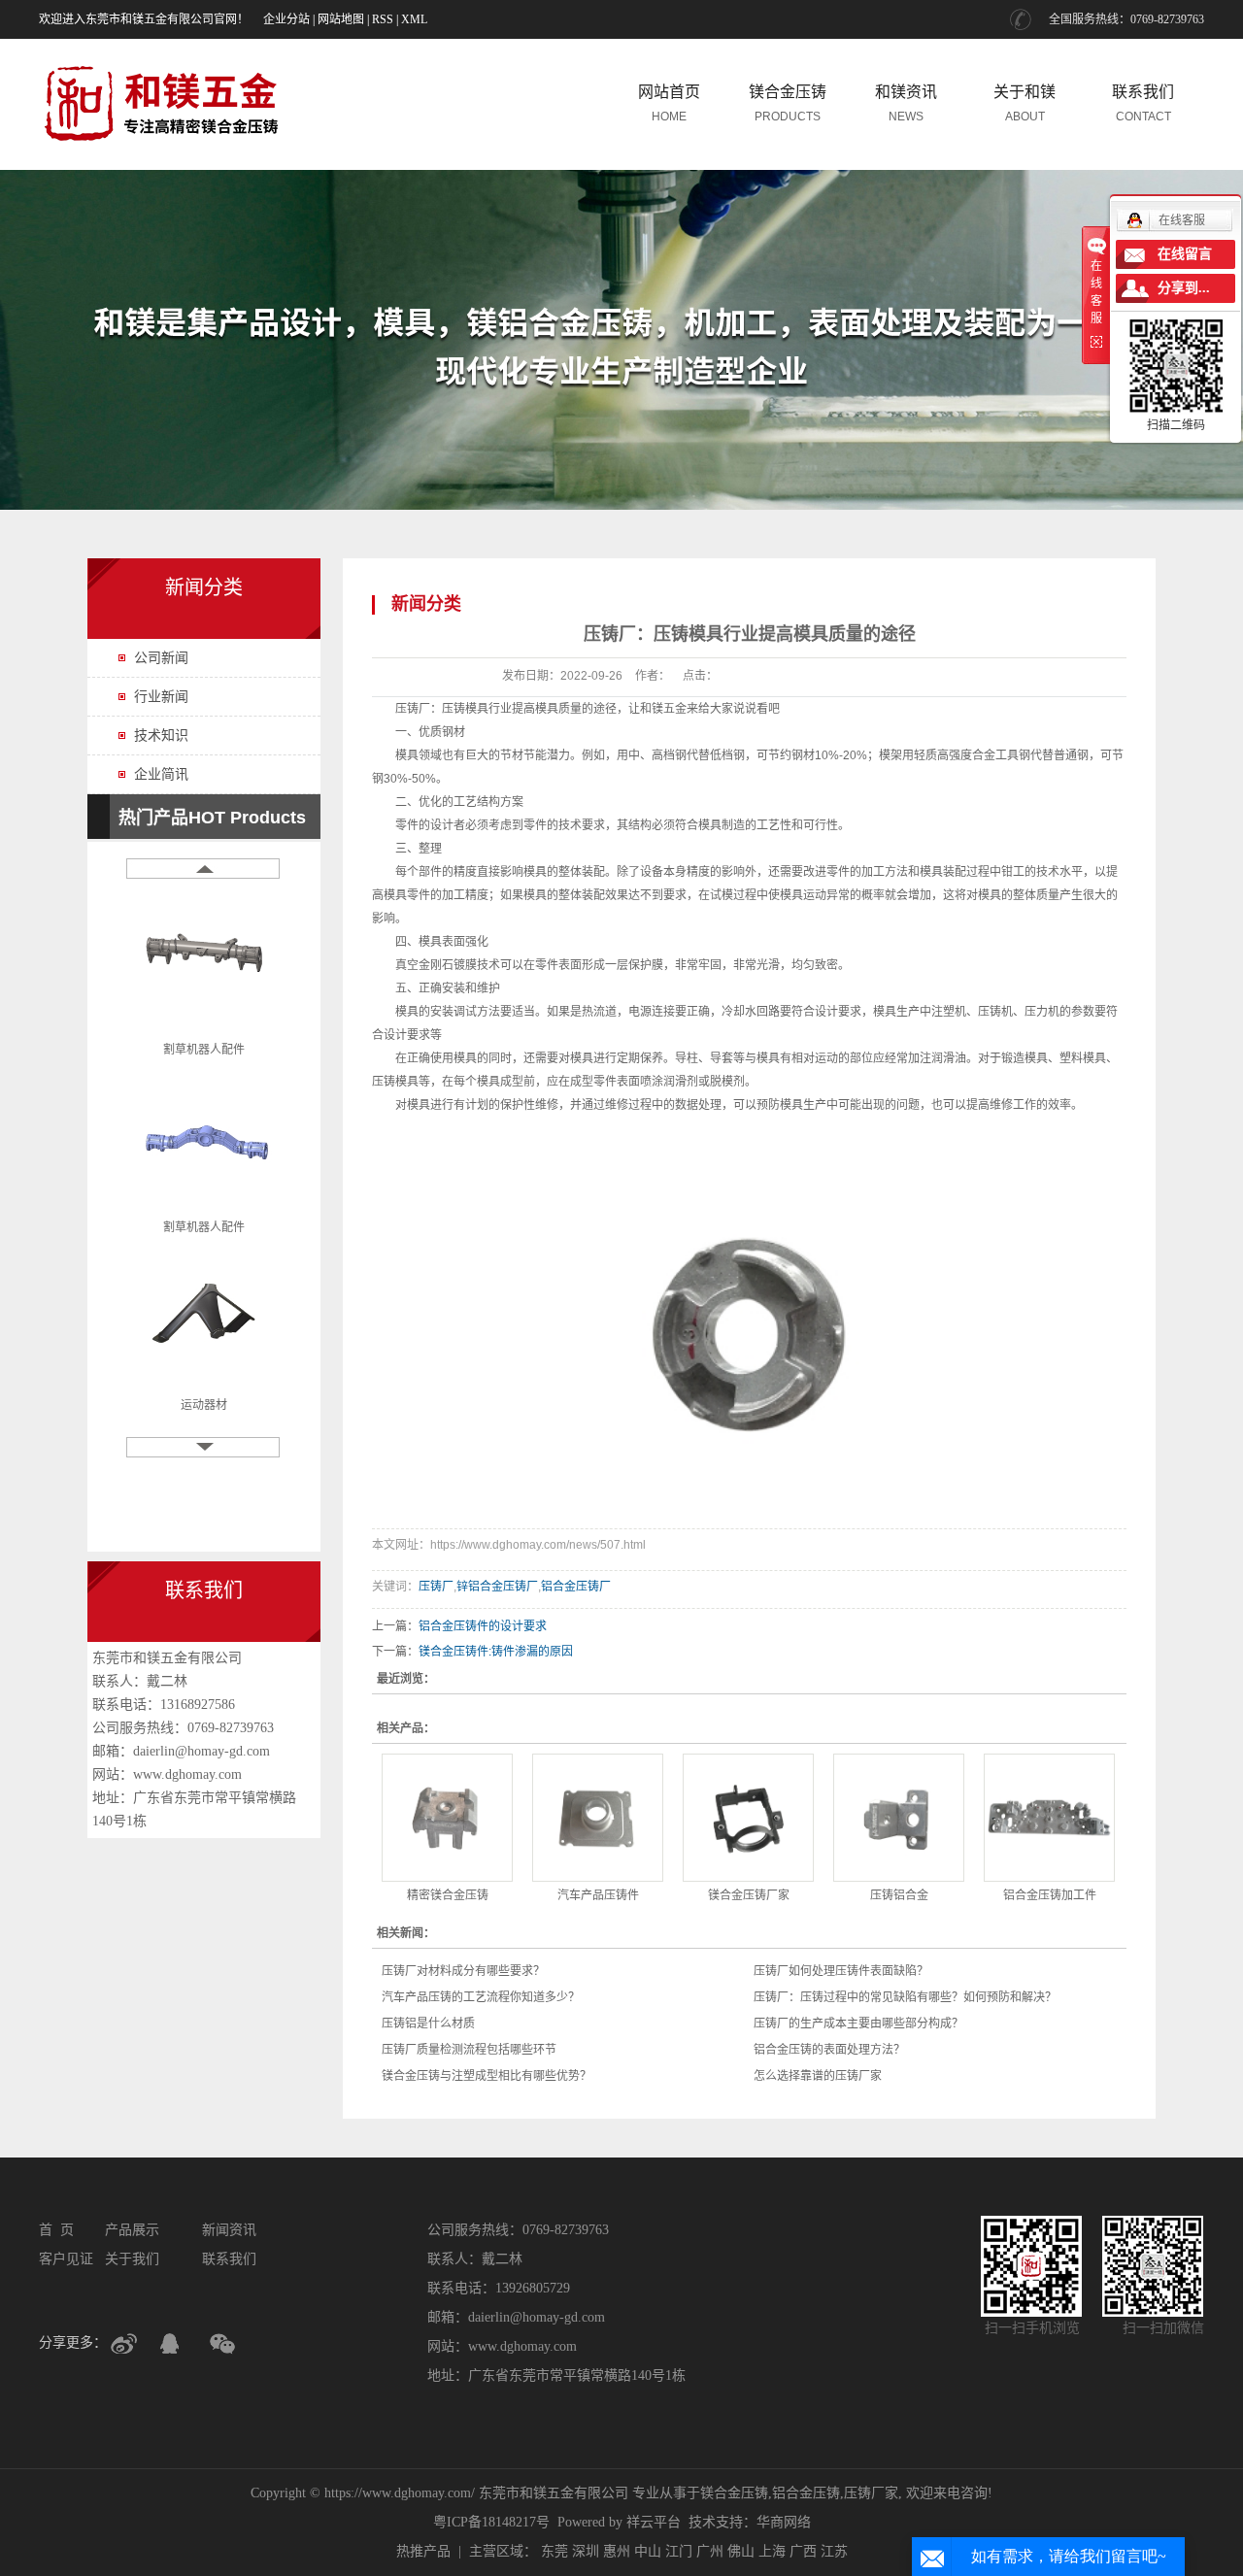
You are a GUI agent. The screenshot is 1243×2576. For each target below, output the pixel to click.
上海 (772, 2551)
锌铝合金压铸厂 (497, 1587)
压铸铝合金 (899, 1895)
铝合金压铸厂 (576, 1587)
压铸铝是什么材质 (428, 2024)
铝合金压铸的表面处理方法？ (829, 2050)
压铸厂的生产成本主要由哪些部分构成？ (858, 2024)
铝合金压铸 (806, 2493)
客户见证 (66, 2259)
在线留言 (1185, 254)
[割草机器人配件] (204, 949)
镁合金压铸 (788, 103)
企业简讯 (161, 774)
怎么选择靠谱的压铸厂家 (818, 2076)
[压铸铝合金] (899, 1818)
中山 (648, 2551)
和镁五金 (663, 709)
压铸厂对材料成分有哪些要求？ (463, 1971)
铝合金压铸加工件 (1050, 1895)
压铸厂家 (871, 2493)
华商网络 (784, 2522)
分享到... (1184, 288)
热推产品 (423, 2551)
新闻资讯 (229, 2230)
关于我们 (132, 2259)
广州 (710, 2551)
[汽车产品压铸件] (598, 1818)
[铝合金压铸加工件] (1049, 1818)
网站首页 (669, 103)
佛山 (741, 2551)
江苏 (834, 2551)
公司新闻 (161, 658)
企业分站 (286, 19)
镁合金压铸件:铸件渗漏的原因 (496, 1652)
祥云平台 (654, 2522)
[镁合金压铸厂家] (748, 1818)
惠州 (617, 2551)
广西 (803, 2551)
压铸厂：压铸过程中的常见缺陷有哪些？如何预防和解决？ (905, 1997)
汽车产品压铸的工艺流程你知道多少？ (481, 1997)
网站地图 (341, 19)
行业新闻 (161, 697)
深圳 (586, 2551)
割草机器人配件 (204, 1038)
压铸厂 (413, 709)
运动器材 (204, 1393)
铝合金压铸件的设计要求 (483, 1626)
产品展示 (132, 2230)
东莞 (554, 2551)
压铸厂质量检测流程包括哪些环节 (469, 2050)
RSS (383, 19)
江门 (679, 2551)
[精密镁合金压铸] (447, 1818)
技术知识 (161, 736)
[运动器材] (204, 1304)
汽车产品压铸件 (598, 1895)
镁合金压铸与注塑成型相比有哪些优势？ (487, 2076)
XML (414, 19)
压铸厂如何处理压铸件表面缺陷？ (841, 1971)
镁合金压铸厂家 (749, 1895)
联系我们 (1143, 103)
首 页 (56, 2230)
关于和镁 (1025, 103)
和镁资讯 (906, 103)
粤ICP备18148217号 (491, 2522)
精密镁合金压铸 (448, 1895)
